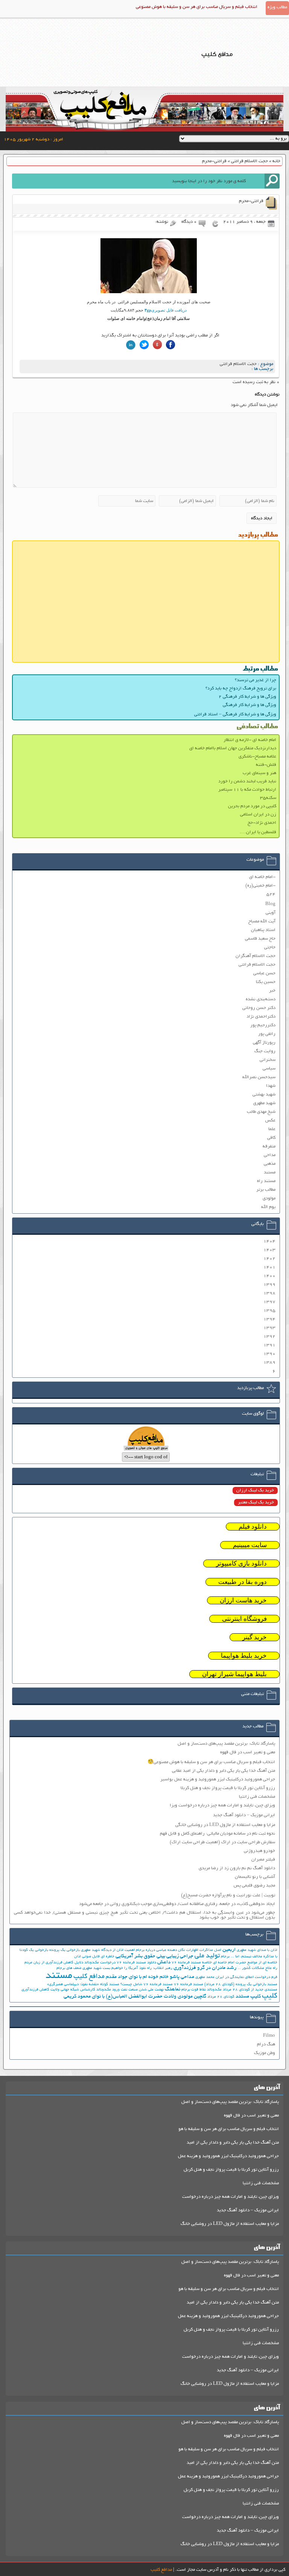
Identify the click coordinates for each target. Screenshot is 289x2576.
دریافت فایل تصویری (166, 310)
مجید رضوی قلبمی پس (254, 1886)
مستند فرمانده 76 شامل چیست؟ (147, 1985)
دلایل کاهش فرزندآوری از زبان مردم (54, 1963)
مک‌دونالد (214, 1990)
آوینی (271, 913)
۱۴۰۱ (269, 1267)
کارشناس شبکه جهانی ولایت (73, 1990)
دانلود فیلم (253, 1527)
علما (272, 1129)
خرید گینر (255, 1637)
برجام (225, 1957)
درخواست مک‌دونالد (100, 1963)
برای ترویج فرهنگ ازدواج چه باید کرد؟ (241, 689)
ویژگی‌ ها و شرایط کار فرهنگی (249, 705)
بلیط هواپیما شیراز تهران (234, 1674)
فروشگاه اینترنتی (244, 1619)
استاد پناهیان (263, 930)
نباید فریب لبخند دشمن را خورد (247, 781)
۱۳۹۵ (269, 1311)
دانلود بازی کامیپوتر (241, 1563)
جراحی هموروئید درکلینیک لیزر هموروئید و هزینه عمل (228, 2156)
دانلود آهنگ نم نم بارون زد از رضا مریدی (237, 1868)
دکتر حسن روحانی (259, 1008)
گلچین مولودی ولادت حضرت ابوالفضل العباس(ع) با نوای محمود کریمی (135, 1997)
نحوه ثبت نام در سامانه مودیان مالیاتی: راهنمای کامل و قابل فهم (218, 1834)
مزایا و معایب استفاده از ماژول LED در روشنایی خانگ (230, 2224)
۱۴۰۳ (269, 1250)
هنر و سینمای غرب (259, 773)
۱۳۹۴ (269, 1319)
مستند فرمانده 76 (189, 1985)
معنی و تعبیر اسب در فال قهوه (248, 1752)
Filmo (269, 2036)
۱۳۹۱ (269, 1345)
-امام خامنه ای (262, 877)
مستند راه (266, 1181)
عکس (270, 1121)
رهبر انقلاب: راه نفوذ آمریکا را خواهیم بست (138, 1968)
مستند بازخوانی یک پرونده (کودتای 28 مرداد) (241, 1985)
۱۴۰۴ (269, 1241)
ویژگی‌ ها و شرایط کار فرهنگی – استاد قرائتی (235, 714)
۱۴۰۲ (269, 1259)
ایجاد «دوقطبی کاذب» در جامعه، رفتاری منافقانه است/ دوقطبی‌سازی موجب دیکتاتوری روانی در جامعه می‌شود (177, 1904)
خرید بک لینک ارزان (255, 1490)
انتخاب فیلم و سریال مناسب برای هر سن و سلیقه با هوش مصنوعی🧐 (211, 1762)
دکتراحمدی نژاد (261, 1017)
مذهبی (270, 1164)
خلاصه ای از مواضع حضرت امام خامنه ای (245, 1963)
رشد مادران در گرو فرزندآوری (205, 1968)
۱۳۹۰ (269, 1354)
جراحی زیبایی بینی (175, 1956)
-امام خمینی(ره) (260, 886)
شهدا (271, 1086)
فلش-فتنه (266, 765)
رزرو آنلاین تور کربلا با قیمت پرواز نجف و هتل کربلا (228, 1788)
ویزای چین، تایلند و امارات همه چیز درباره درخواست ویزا (222, 1805)
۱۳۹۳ (269, 1328)
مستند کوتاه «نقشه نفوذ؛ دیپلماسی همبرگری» (83, 1985)
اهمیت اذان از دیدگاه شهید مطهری (108, 1950)
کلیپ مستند (248, 1997)
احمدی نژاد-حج (262, 823)
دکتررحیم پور (263, 1025)
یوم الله (268, 1207)
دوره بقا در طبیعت (243, 1582)
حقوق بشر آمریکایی (135, 1956)
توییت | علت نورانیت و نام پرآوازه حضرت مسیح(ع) (228, 1895)
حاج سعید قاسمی (260, 939)
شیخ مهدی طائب (261, 1112)
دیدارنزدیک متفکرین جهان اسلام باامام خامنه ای (233, 748)
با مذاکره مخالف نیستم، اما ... (254, 1957)
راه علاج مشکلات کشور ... (257, 1968)
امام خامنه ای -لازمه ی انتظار (250, 740)
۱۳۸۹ (269, 1363)
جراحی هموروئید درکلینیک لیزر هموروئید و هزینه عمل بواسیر (218, 1779)
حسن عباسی (264, 973)
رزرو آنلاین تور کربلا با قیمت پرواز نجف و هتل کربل (231, 2170)
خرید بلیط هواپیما (244, 1656)
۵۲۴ (271, 894)
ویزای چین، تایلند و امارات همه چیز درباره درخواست (230, 2197)
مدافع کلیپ (89, 1977)
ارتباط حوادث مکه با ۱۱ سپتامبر (247, 790)
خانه (276, 161)
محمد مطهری (205, 1977)
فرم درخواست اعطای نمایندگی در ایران (246, 1977)
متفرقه (269, 1146)
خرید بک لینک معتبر (256, 1503)
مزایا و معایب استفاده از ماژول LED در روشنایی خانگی (225, 1825)
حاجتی (270, 947)
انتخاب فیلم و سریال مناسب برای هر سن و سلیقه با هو (229, 2129)
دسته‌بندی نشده (261, 999)
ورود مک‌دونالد (108, 1990)
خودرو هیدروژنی (259, 1851)
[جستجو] (272, 181)
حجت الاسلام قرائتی (249, 161)
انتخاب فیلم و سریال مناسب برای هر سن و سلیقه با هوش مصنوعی (197, 7)
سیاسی (269, 1069)
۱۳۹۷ (269, 1302)
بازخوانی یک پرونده (65, 1950)
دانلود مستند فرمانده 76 (136, 1963)
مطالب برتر (266, 1190)
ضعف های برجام (69, 1968)
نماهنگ (173, 1989)
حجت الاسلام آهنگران (256, 956)
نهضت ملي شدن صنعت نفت (142, 1990)
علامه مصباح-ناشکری (257, 757)
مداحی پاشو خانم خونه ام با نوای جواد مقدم (150, 1977)
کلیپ (270, 1996)
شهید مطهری (264, 1103)
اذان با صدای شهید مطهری (257, 1950)
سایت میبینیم (250, 1545)
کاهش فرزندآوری (35, 1990)
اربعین (229, 1950)
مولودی (269, 1198)
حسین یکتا (266, 982)
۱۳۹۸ (269, 1293)
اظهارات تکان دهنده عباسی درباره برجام (167, 1950)
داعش (164, 1962)
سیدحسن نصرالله (259, 1077)
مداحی (270, 1155)
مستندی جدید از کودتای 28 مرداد (250, 1990)
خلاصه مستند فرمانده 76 (192, 1963)
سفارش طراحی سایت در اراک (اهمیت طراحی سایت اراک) (222, 1842)
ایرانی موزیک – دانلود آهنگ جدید (244, 1815)
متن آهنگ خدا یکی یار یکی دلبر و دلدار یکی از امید (233, 2143)
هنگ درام (266, 2044)
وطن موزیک (265, 2053)
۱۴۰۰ (269, 1276)
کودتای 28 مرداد (221, 1997)
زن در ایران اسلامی (258, 815)
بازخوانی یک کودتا (34, 1950)
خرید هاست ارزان (243, 1600)
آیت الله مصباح (262, 921)
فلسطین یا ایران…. (258, 832)
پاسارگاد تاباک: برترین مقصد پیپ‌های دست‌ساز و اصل (226, 1744)
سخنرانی (268, 1060)
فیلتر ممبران (263, 1860)
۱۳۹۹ (269, 1285)
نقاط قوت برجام (194, 1990)
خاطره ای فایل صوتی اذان (94, 1957)
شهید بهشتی (264, 1095)
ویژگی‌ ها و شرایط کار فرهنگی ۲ (247, 697)
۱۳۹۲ (269, 1337)
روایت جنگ (265, 1051)
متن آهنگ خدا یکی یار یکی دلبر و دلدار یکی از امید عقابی (224, 1771)
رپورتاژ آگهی (264, 1043)
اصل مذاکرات (210, 1950)
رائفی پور (267, 1034)
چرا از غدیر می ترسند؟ (256, 680)
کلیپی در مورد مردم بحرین (252, 806)
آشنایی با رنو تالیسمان (255, 1877)
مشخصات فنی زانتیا (257, 1797)
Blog (270, 904)
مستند (270, 1172)
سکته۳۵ (268, 798)
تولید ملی (207, 1956)
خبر (272, 991)
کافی (271, 1138)
